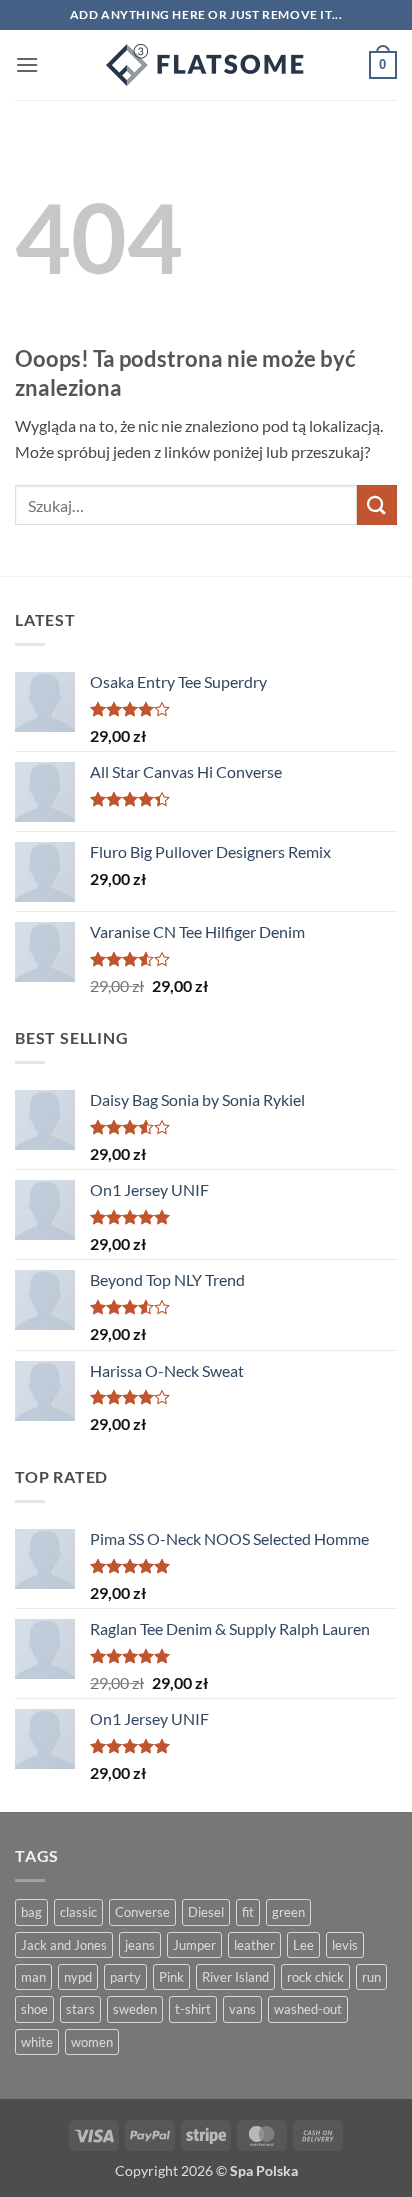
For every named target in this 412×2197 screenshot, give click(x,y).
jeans (140, 1945)
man (33, 1977)
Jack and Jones (64, 1945)
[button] (27, 64)
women (92, 2042)
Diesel (206, 1912)
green (288, 1912)
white (37, 2042)
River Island (235, 1977)
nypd (78, 1977)
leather (254, 1945)
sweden (135, 2009)
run (371, 1977)
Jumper (194, 1945)
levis (345, 1945)
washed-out (308, 2009)
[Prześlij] (377, 504)
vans (242, 2009)
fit (248, 1912)
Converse (142, 1912)
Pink (171, 1977)
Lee (303, 1945)
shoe (34, 2009)
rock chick (315, 1977)
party (125, 1977)
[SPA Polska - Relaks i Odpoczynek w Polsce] (206, 65)
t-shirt (193, 2009)
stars (80, 2009)
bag (31, 1912)
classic (78, 1912)
